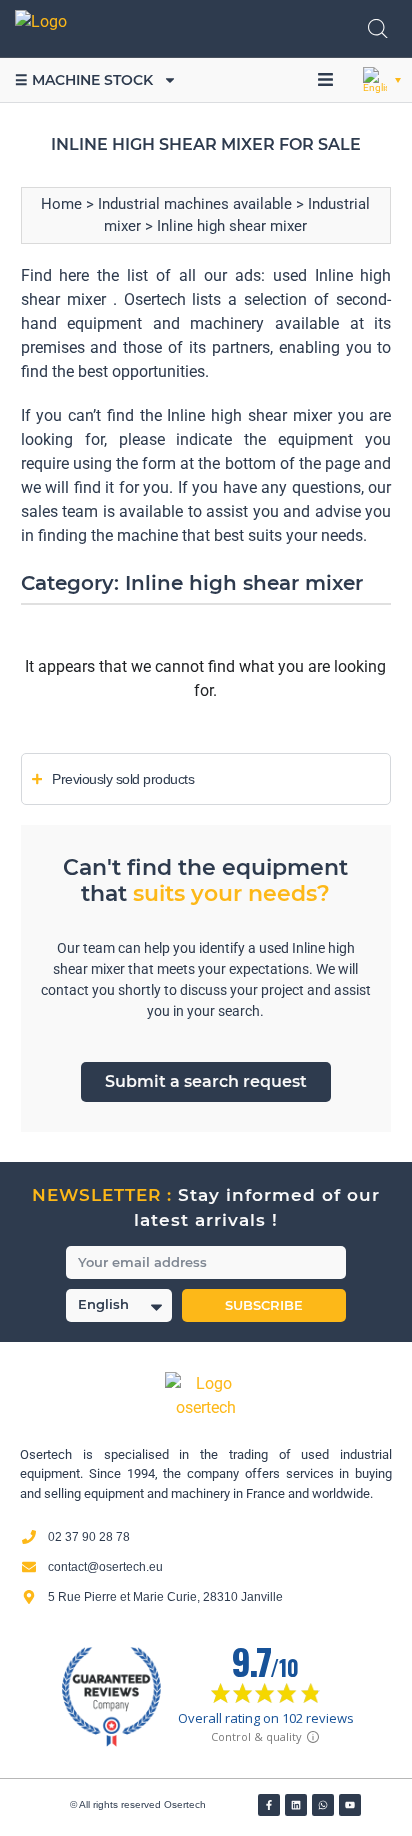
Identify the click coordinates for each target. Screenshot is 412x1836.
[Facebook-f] (269, 1805)
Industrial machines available (195, 204)
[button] (325, 80)
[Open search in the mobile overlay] (378, 29)
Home (61, 204)
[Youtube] (350, 1805)
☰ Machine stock (84, 80)
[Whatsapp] (323, 1805)
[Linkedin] (296, 1805)
